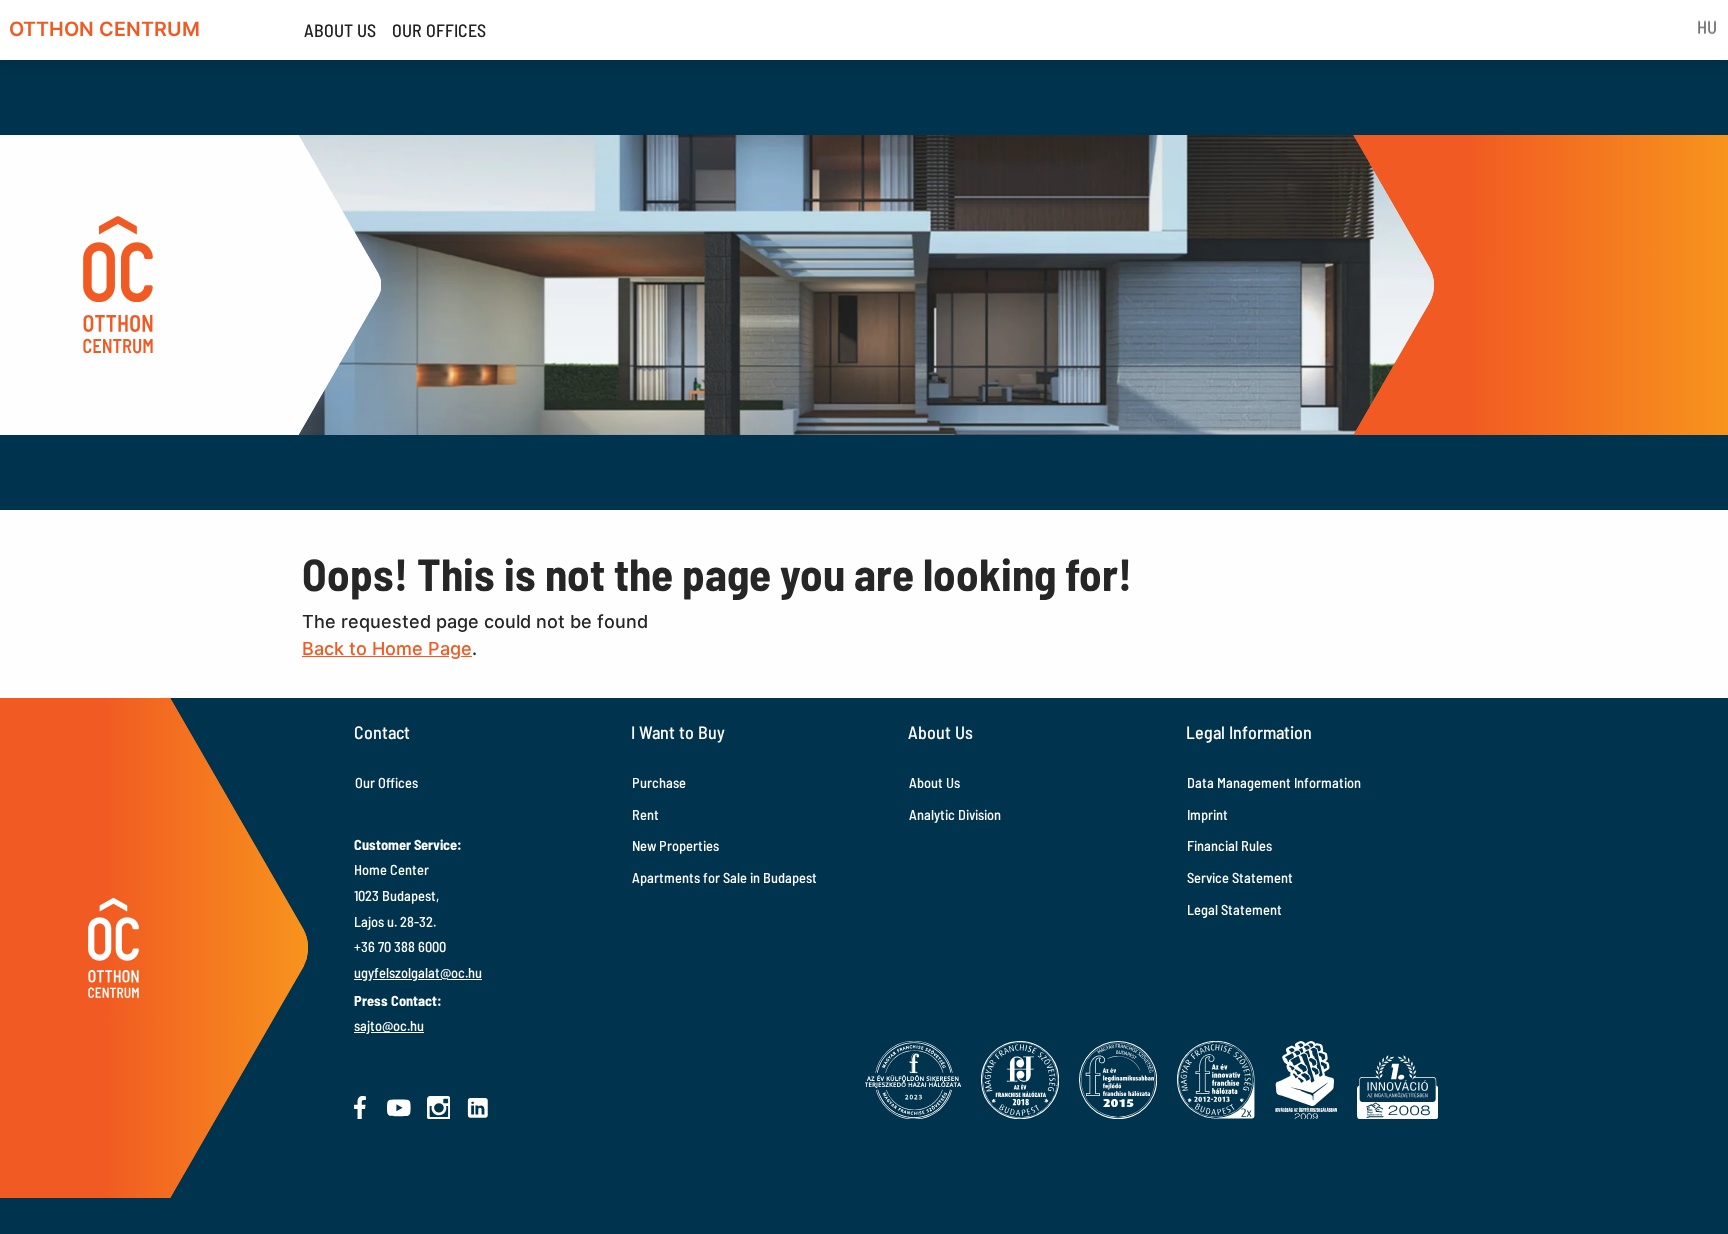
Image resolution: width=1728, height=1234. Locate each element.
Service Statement (1240, 877)
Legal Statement (1234, 909)
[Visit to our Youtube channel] (399, 1108)
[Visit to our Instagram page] (439, 1108)
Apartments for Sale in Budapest (724, 877)
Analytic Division (955, 814)
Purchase (659, 782)
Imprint (1207, 814)
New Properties (675, 845)
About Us (934, 782)
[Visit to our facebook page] (360, 1108)
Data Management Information (1274, 782)
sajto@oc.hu (389, 1025)
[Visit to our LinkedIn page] (478, 1108)
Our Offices (386, 782)
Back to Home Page (387, 648)
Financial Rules (1229, 845)
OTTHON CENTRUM (104, 29)
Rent (645, 814)
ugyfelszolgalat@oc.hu (418, 972)
